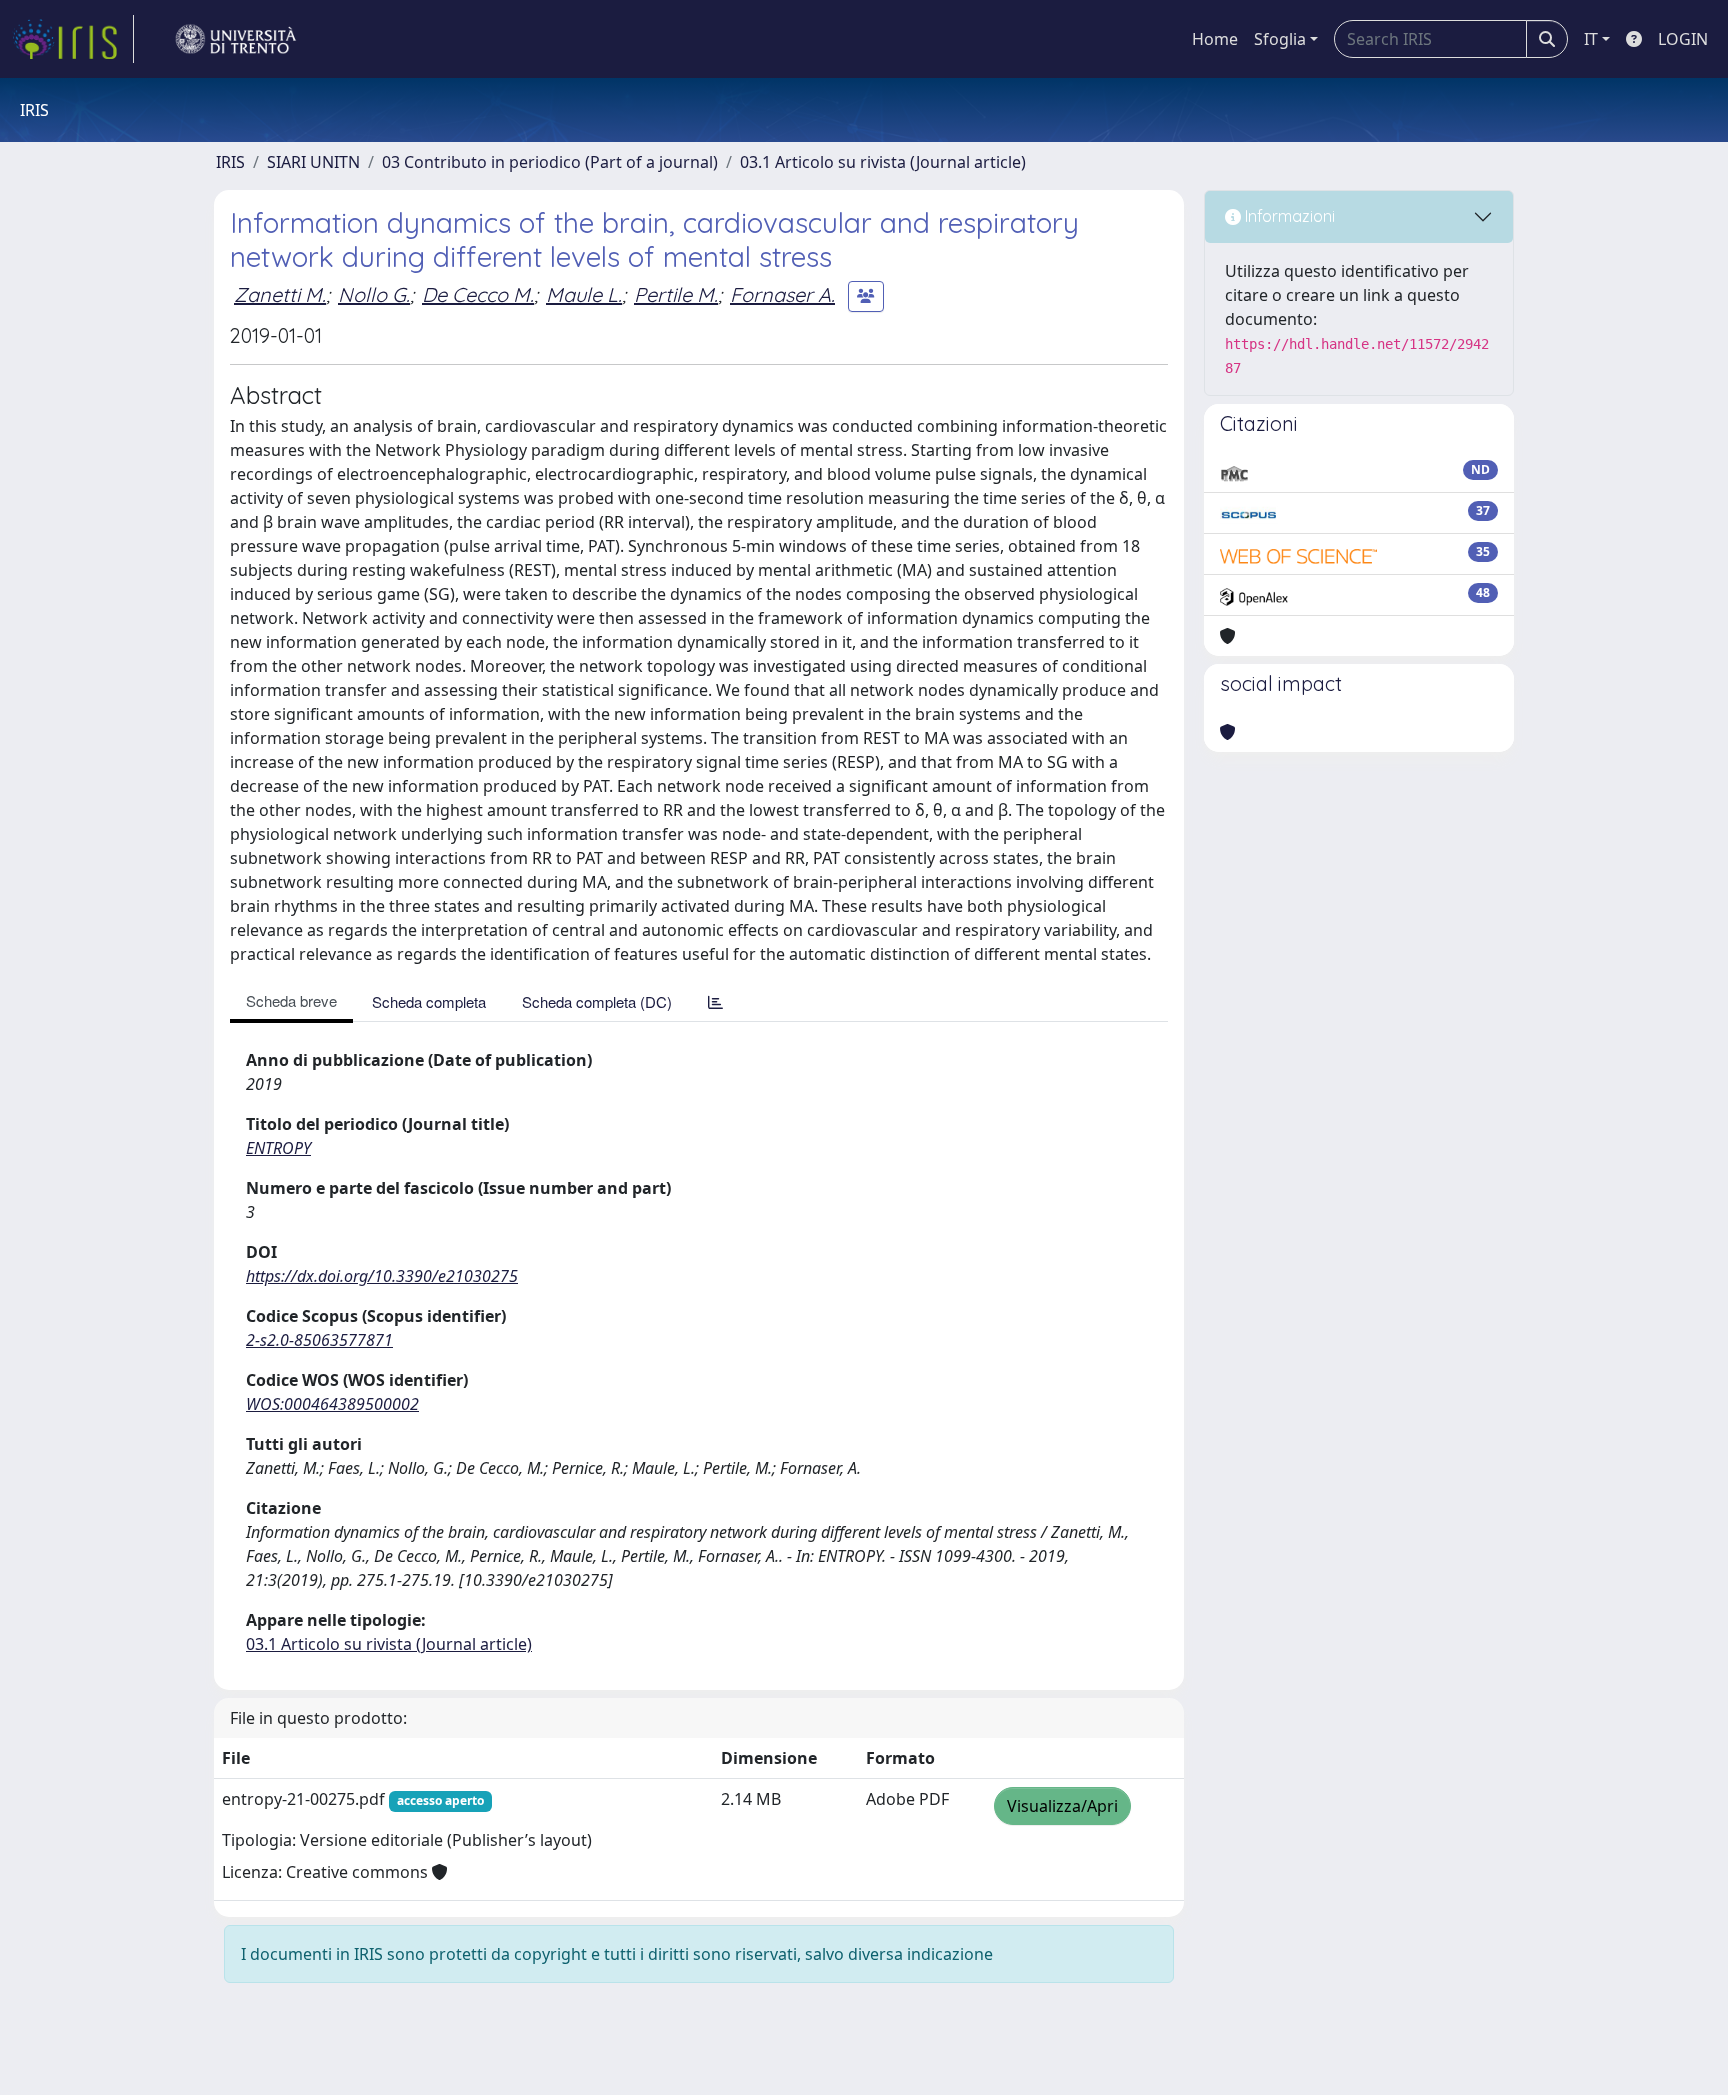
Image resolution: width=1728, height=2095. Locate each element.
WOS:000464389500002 (332, 1404)
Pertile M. (676, 294)
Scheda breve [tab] (291, 1000)
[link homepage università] (236, 39)
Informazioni (1288, 216)
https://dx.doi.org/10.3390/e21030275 (382, 1276)
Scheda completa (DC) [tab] (597, 1001)
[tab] (715, 1001)
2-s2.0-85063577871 (319, 1340)
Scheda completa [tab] (429, 1001)
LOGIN (1683, 39)
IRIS (230, 162)
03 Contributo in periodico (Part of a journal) (550, 162)
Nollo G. (374, 294)
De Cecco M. (478, 294)
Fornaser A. (782, 294)
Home (1215, 39)
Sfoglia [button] (1280, 39)
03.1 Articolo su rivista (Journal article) (883, 162)
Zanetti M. (280, 294)
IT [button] (1591, 39)
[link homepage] (73, 39)
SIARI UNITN (313, 162)
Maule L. (584, 294)
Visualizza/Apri (1062, 1806)
